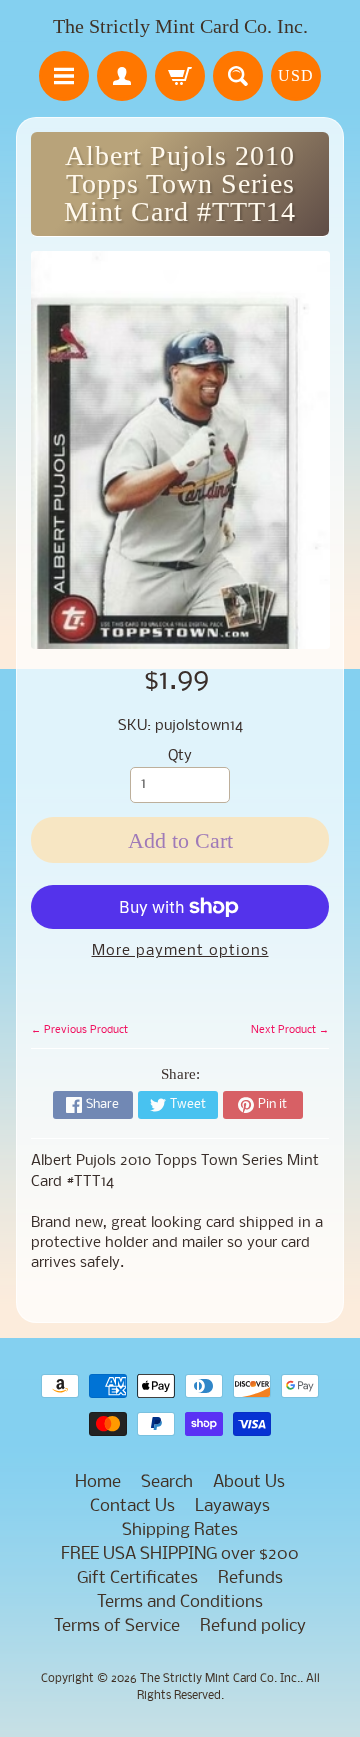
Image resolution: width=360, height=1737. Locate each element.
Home (98, 1482)
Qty (180, 756)
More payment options (180, 951)
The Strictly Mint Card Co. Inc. (180, 26)
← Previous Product (79, 1030)
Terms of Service (117, 1626)
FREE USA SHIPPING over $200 (180, 1554)
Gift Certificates (137, 1578)
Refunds (250, 1578)
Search (167, 1482)
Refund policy (253, 1626)
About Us (249, 1482)
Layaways (232, 1506)
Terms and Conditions (180, 1602)
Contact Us (132, 1506)
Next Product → (290, 1030)
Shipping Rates (180, 1530)
